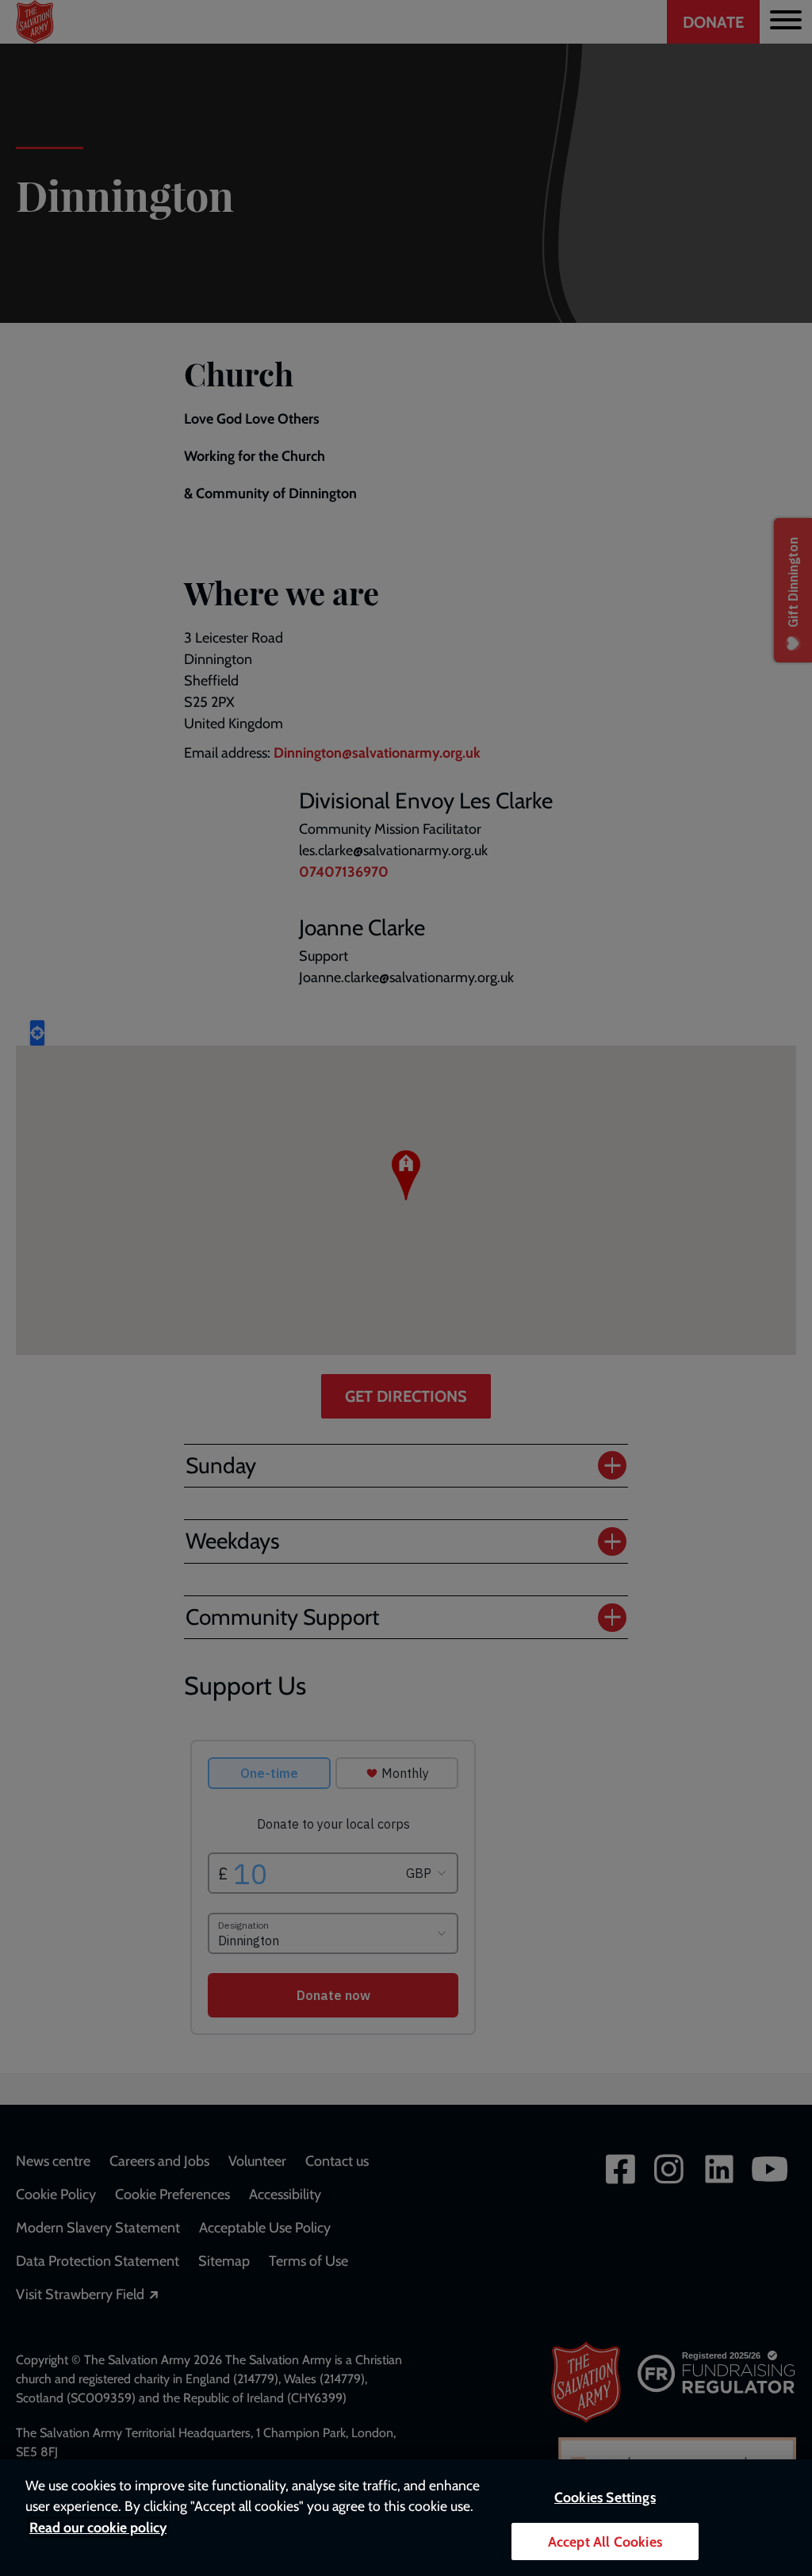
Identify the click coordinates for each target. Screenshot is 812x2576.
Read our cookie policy (98, 2527)
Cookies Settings (605, 2497)
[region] (406, 2518)
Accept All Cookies (605, 2541)
